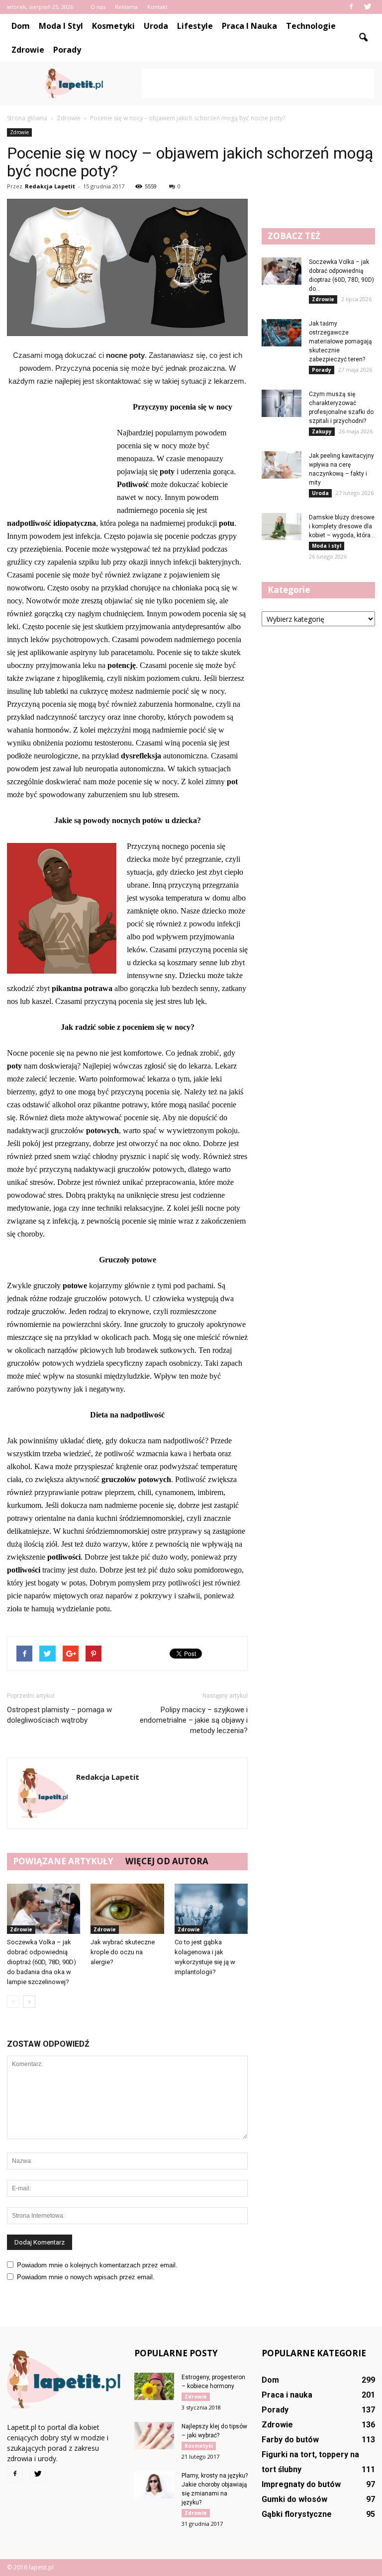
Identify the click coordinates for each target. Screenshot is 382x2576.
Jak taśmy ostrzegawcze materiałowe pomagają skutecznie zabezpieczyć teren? (340, 341)
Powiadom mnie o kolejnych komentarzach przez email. (97, 2265)
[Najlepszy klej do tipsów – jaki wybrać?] (154, 2436)
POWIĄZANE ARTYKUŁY (63, 1861)
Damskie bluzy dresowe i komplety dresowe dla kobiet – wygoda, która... (342, 526)
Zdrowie (28, 50)
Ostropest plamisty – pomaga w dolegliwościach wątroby (59, 1715)
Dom (21, 26)
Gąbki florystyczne (297, 2514)
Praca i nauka (249, 26)
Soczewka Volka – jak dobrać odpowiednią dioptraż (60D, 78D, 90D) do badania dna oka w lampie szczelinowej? (42, 1962)
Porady (67, 50)
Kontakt (157, 7)
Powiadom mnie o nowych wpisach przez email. (86, 2277)
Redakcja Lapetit (50, 186)
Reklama (126, 7)
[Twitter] (368, 7)
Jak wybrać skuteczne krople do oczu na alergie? (123, 1952)
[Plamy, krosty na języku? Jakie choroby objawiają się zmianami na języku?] (154, 2485)
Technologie (311, 26)
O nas (98, 7)
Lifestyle (195, 26)
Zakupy (322, 431)
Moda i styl (61, 26)
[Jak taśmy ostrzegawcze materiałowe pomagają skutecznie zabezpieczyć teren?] (282, 333)
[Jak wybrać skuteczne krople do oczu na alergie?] (127, 1909)
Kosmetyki (113, 26)
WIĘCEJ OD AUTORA (167, 1861)
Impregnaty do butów (301, 2484)
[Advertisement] (258, 83)
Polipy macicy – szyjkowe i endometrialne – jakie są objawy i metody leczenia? (194, 1720)
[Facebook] (351, 7)
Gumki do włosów (294, 2499)
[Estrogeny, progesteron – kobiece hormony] (154, 2386)
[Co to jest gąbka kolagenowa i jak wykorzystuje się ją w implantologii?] (211, 1909)
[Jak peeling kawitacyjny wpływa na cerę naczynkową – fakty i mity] (282, 465)
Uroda (156, 26)
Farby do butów (290, 2440)
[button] (363, 38)
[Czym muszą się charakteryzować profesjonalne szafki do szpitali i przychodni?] (282, 403)
